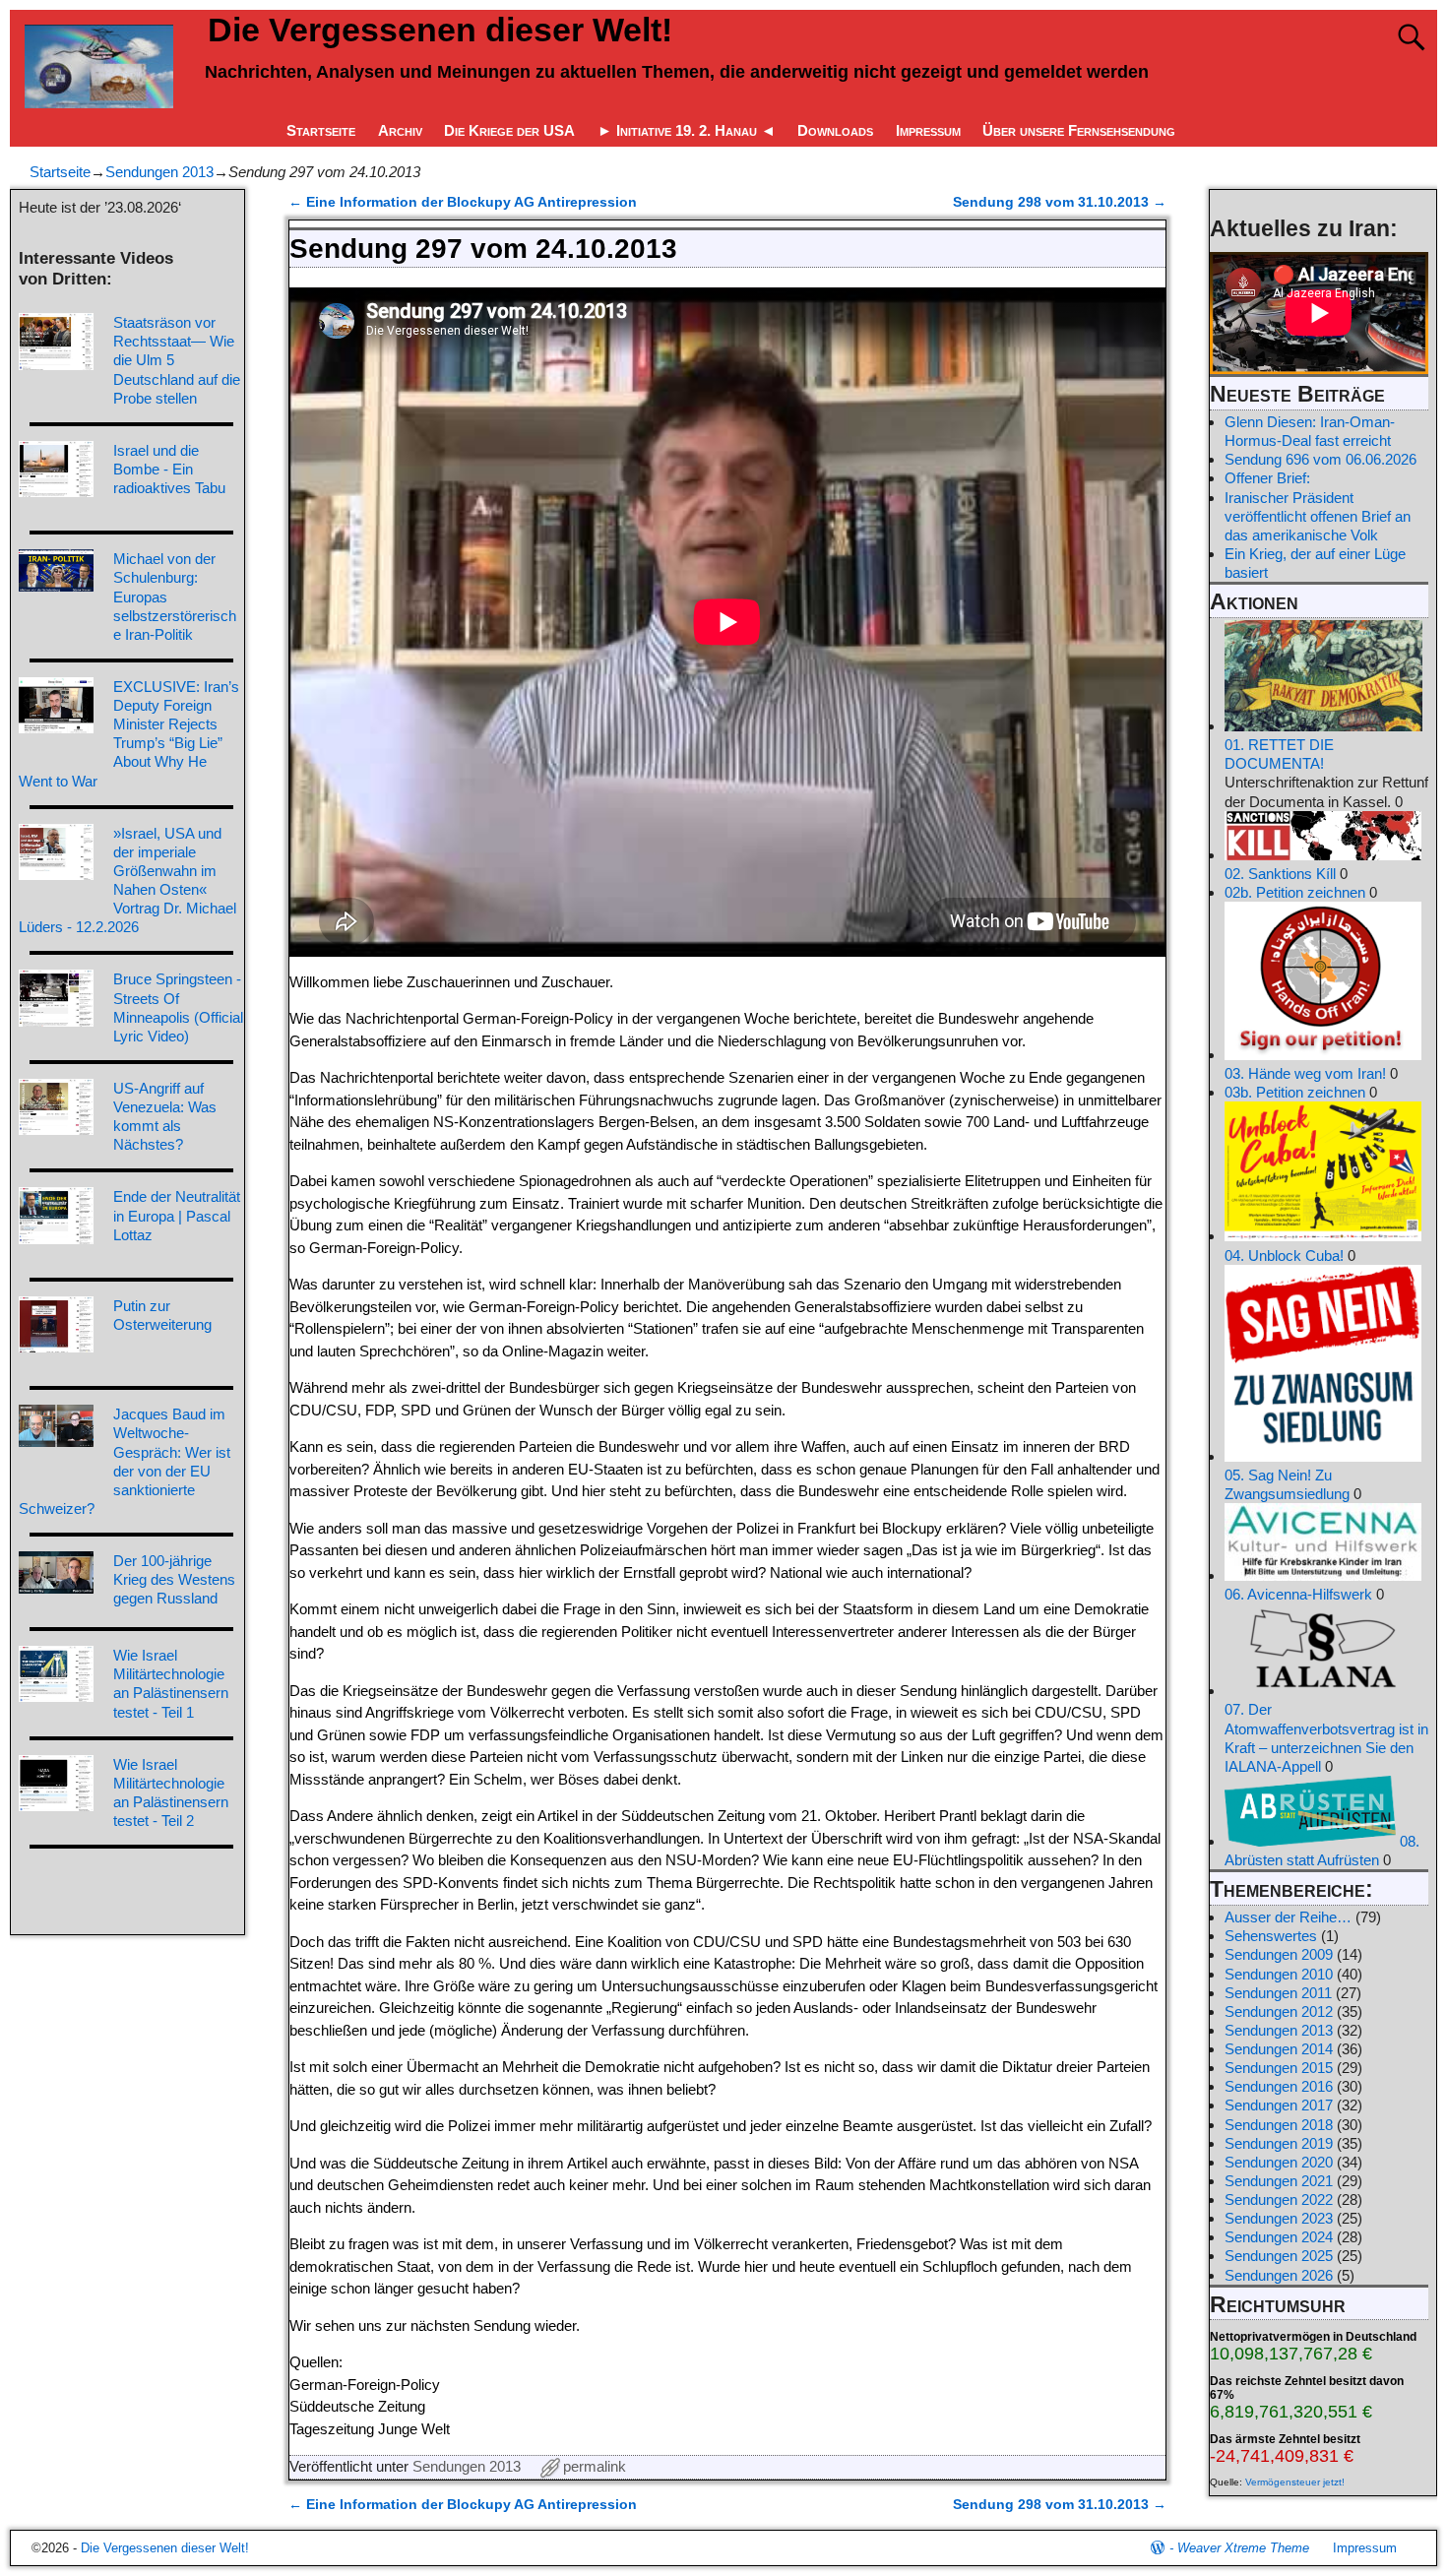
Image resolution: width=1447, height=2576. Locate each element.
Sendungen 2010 (1279, 1974)
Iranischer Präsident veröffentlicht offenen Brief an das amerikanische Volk (1318, 516)
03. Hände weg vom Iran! (1305, 1073)
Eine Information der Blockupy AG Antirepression (463, 202)
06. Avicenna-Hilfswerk (1298, 1594)
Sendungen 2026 (1279, 2275)
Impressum (928, 130)
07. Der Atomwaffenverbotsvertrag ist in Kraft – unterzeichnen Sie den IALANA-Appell (1326, 1737)
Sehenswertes (1271, 1936)
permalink (595, 2466)
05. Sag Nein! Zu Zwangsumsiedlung (1287, 1484)
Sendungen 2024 (1279, 2237)
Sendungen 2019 (1279, 2143)
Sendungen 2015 (1279, 2068)
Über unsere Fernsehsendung (1079, 130)
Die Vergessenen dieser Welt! (440, 30)
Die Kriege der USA (509, 130)
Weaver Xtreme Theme (1243, 2548)
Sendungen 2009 (1279, 1954)
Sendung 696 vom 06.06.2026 (1321, 459)
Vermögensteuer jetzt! (1295, 2482)
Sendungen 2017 (1279, 2105)
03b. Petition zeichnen (1295, 1092)
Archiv (400, 130)
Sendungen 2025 (1279, 2256)
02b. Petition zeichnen (1295, 892)
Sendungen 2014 (1279, 2049)
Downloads (835, 130)
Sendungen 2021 (1279, 2181)
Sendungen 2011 (1278, 1993)
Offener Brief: (1267, 478)
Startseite (321, 130)
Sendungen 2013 (159, 172)
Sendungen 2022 (1279, 2199)
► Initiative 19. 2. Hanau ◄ (687, 130)
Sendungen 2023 (1279, 2218)
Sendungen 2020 (1279, 2162)
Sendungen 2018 (1279, 2125)
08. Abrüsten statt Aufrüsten (1322, 1851)
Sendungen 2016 (1279, 2086)
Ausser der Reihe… (1288, 1917)
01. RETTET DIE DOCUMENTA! (1279, 754)
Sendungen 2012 (1279, 2011)
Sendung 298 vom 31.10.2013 (1060, 202)
